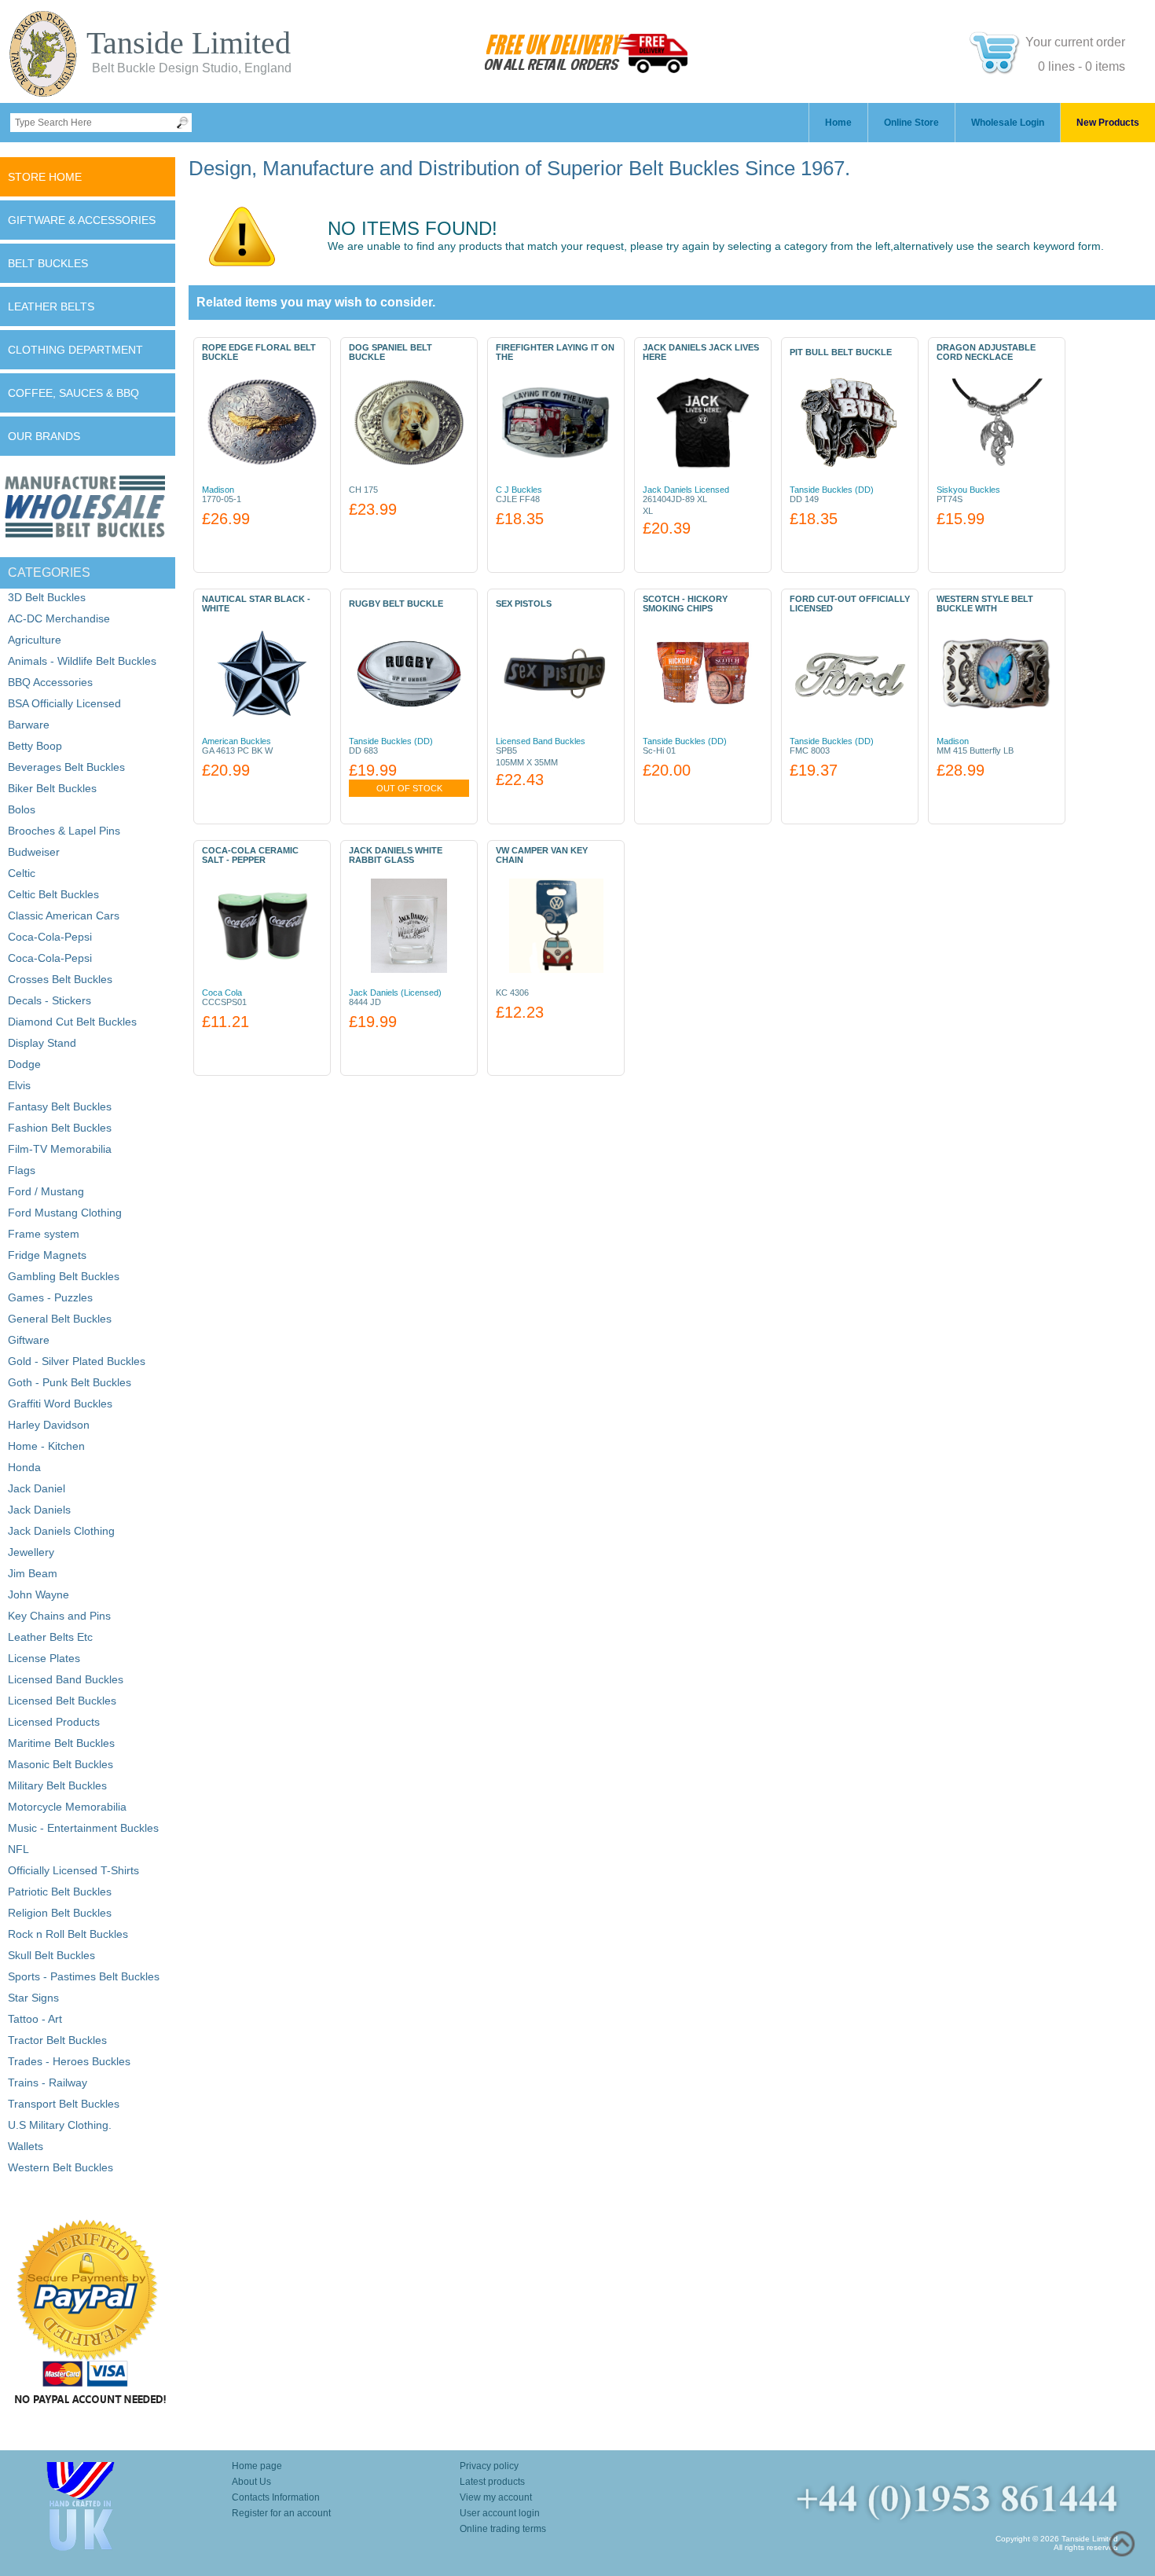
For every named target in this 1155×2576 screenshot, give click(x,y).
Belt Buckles (48, 263)
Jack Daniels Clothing (61, 1531)
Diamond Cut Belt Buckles (72, 1022)
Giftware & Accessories (82, 220)
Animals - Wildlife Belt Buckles (82, 661)
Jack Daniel (37, 1488)
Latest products (492, 2482)
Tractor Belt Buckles (57, 2040)
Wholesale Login (1008, 123)
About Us (251, 2482)
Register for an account (281, 2513)
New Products (1108, 123)
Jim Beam (33, 1573)
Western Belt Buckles (60, 2167)
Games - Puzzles (50, 1297)
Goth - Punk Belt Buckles (70, 1382)
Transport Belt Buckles (64, 2104)
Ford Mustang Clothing (65, 1213)
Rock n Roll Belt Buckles (68, 1934)
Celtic (22, 873)
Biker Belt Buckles (52, 788)
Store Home (45, 177)
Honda (24, 1467)
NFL (18, 1849)
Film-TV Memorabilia (60, 1149)
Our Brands (44, 436)
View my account (496, 2497)
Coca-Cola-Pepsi (50, 937)
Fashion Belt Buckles (60, 1128)
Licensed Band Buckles (66, 1679)
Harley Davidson (49, 1425)
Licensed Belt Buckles (62, 1701)
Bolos (22, 809)
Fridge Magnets (47, 1255)
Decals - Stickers (49, 1000)
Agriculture (35, 640)
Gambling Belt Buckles (64, 1276)
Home (838, 123)
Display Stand (42, 1043)
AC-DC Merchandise (59, 618)
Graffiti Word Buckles (60, 1404)
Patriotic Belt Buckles (60, 1892)
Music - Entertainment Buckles (83, 1828)
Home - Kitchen (46, 1446)
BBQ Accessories (50, 682)
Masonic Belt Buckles (60, 1764)
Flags (22, 1170)
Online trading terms (503, 2529)
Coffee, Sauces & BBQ (73, 393)
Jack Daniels (39, 1510)
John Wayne (38, 1594)
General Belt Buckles (60, 1319)
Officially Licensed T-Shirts (73, 1870)
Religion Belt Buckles (60, 1913)
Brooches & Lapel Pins (64, 831)
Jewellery (31, 1552)
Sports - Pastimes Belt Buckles (84, 1976)
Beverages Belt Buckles (66, 767)
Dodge (24, 1064)
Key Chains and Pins (59, 1616)
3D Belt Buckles (47, 597)
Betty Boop (35, 746)
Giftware (29, 1340)
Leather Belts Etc (50, 1637)
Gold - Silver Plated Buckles (77, 1361)
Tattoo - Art (35, 2019)
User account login (500, 2513)
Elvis (19, 1085)
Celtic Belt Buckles (53, 894)
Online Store (911, 123)
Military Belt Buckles (57, 1785)
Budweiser (34, 852)
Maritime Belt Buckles (61, 1743)
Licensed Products (54, 1722)
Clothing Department (75, 350)
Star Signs (33, 1998)
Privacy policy (489, 2466)
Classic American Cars (64, 916)
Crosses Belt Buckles (60, 979)
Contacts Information (276, 2497)
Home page (257, 2466)
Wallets (26, 2146)
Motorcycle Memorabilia (67, 1807)
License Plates (44, 1658)
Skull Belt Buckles (51, 1955)
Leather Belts (51, 306)
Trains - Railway (48, 2082)
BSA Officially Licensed (64, 703)
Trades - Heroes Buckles (69, 2061)
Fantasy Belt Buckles (60, 1106)
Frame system (44, 1234)
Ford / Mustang (46, 1191)
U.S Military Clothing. (60, 2125)
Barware (29, 725)
